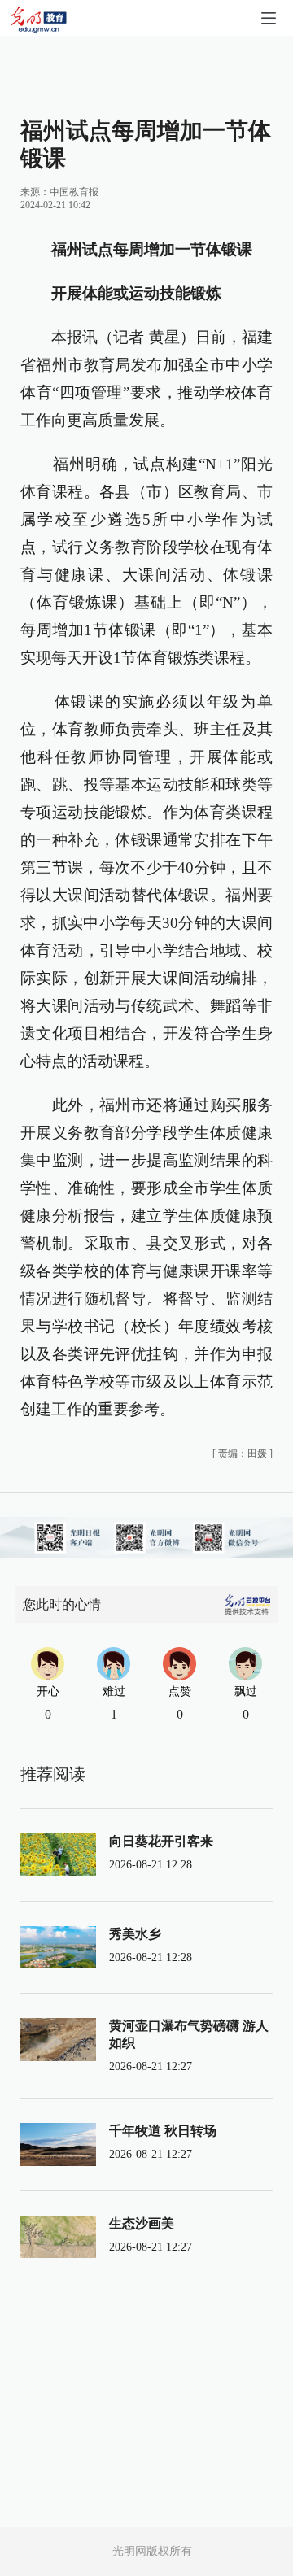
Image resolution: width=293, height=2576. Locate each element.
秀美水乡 (135, 1934)
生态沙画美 (142, 2223)
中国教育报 (74, 192)
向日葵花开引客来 (161, 1841)
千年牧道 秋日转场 (163, 2131)
